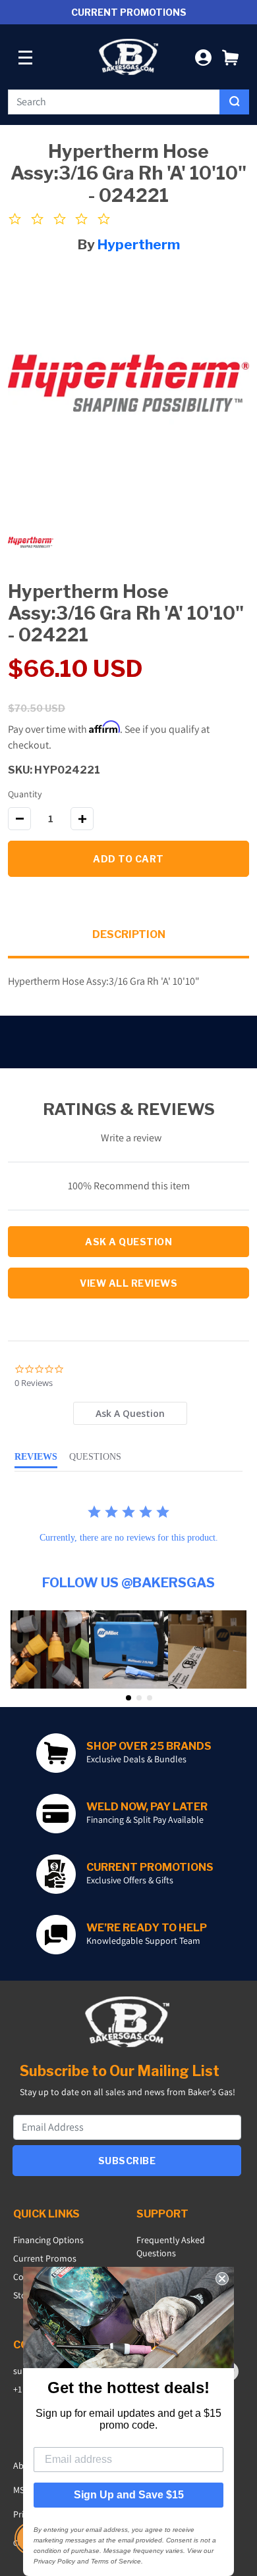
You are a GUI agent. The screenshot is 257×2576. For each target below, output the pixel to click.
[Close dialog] (222, 2279)
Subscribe (127, 2161)
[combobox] (114, 102)
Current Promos (45, 2258)
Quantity (25, 794)
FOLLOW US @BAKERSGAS (128, 1583)
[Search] (234, 102)
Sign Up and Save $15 (129, 2495)
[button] (230, 57)
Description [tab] (129, 934)
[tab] (130, 1413)
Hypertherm (139, 244)
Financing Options (48, 2240)
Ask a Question (128, 1242)
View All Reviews (128, 1283)
